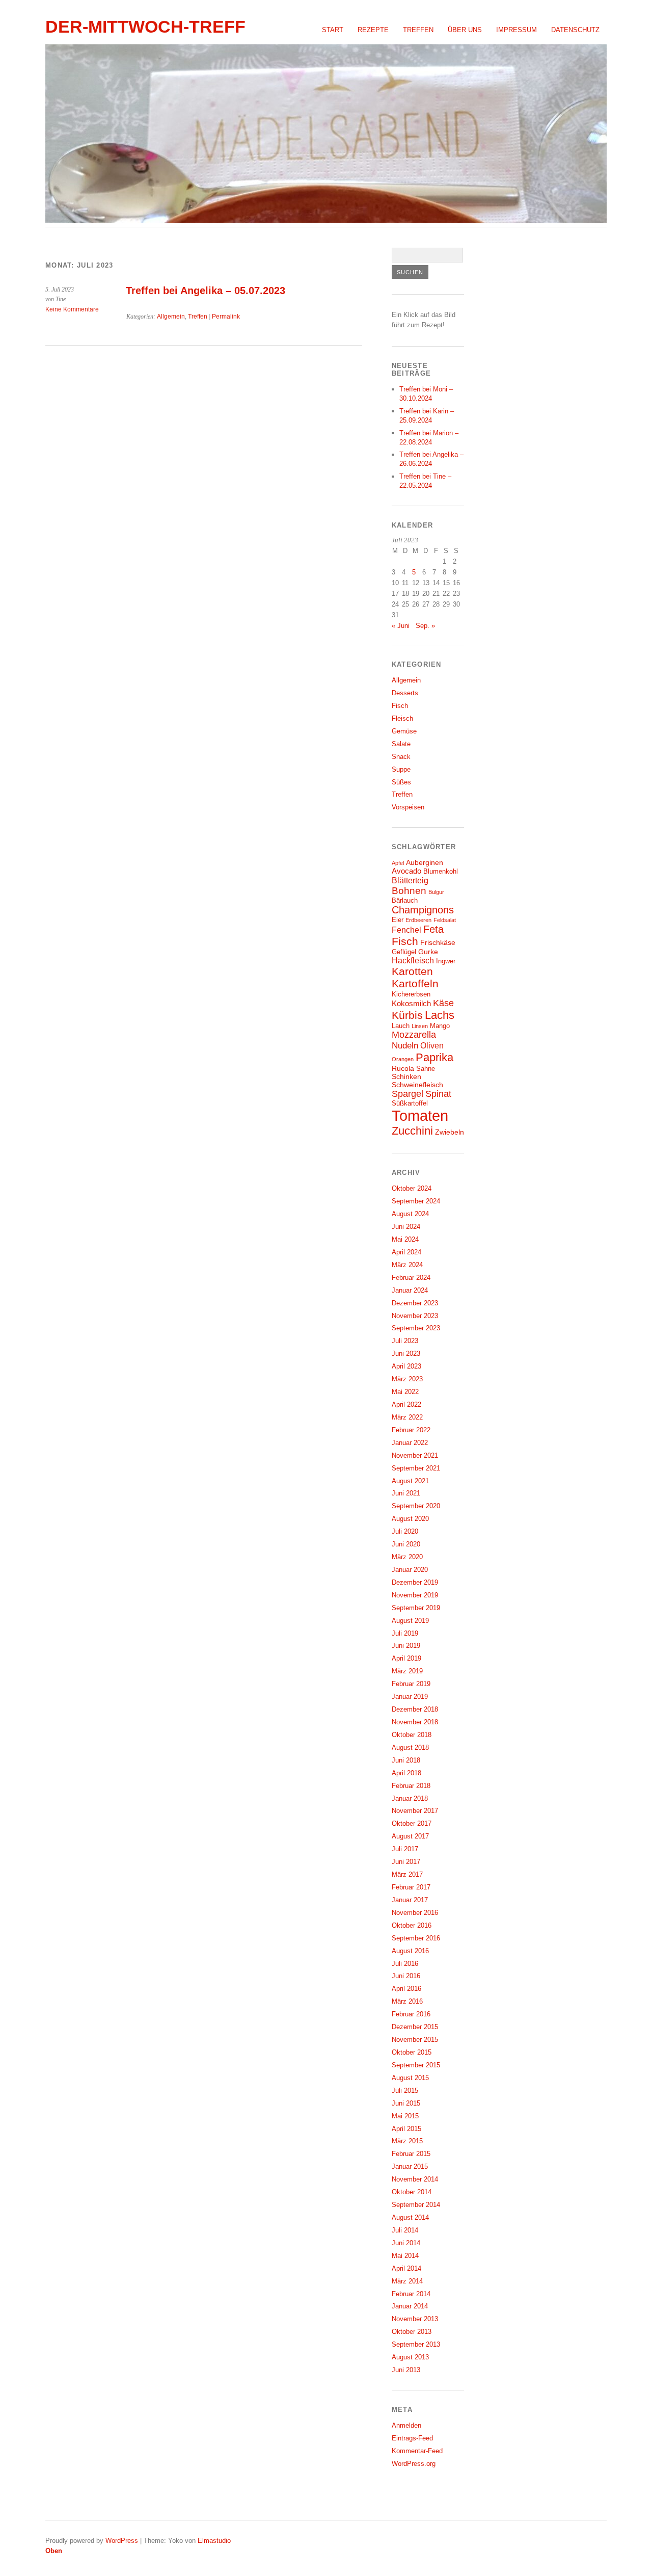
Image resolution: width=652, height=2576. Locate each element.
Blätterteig (410, 880)
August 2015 (410, 2078)
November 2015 (415, 2040)
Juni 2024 (406, 1227)
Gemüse (404, 731)
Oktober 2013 (412, 2332)
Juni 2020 (406, 1544)
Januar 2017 (410, 1900)
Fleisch (402, 718)
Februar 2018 (411, 1786)
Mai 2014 (405, 2256)
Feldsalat (445, 920)
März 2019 (407, 1671)
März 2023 (407, 1379)
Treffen (418, 30)
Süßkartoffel (410, 1103)
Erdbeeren (418, 920)
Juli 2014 (405, 2230)
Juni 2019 (406, 1646)
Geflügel (404, 952)
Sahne (426, 1069)
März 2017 (407, 1874)
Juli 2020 (405, 1531)
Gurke (428, 952)
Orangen (403, 1059)
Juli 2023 (405, 1341)
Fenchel (406, 930)
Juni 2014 (406, 2243)
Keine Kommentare (72, 309)
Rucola (403, 1068)
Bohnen (409, 891)
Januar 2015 (410, 2166)
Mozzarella (414, 1035)
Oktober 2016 (412, 1925)
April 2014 (406, 2268)
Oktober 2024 (412, 1188)
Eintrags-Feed (412, 2438)
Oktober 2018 (412, 1735)
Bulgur (436, 892)
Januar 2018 (410, 1798)
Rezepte (373, 30)
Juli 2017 (405, 1849)
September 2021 (416, 1468)
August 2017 (410, 1836)
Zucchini (412, 1131)
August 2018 (410, 1747)
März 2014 (407, 2281)
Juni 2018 (406, 1760)
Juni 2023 (406, 1353)
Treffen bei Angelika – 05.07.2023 (206, 291)
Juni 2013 (406, 2370)
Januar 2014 (410, 2306)
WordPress (122, 2541)
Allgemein (171, 317)
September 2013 (416, 2344)
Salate (401, 744)
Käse (443, 1003)
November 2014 (415, 2179)
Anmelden (406, 2425)
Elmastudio (214, 2541)
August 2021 (410, 1481)
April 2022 (406, 1404)
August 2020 (410, 1519)
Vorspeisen (408, 807)
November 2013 (415, 2319)
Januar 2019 (410, 1697)
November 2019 (415, 1595)
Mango (440, 1026)
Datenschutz (575, 30)
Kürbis (407, 1015)
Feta (433, 929)
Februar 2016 (411, 2014)
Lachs (440, 1015)
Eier (398, 920)
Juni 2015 (406, 2103)
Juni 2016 (406, 1976)
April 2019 (406, 1658)
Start (333, 30)
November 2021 (415, 1455)
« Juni (401, 626)
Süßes (401, 782)
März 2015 (407, 2141)
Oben (54, 2551)
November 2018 (415, 1722)
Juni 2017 (406, 1862)
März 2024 (407, 1265)
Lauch (401, 1026)
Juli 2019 (405, 1633)
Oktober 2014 (412, 2192)
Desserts (405, 693)
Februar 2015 (411, 2154)
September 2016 (416, 1938)
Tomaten (420, 1115)
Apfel (398, 863)
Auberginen (425, 862)
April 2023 (406, 1366)
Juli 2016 (405, 1964)
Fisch (400, 706)
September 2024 (416, 1201)
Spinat (438, 1094)
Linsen (420, 1026)
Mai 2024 (405, 1239)
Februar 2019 (411, 1684)
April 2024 (406, 1252)
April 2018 (406, 1773)
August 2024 (410, 1214)
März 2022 (407, 1417)
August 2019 (410, 1621)
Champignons (423, 910)
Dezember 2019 (415, 1582)
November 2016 (415, 1913)
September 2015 (416, 2065)
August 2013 (410, 2357)
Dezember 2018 (415, 1709)
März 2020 (407, 1557)
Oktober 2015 (412, 2052)
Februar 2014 (411, 2294)
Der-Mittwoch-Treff (145, 27)
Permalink (226, 317)
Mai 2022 (405, 1392)
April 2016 (406, 1989)
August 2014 (410, 2217)
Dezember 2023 (415, 1303)
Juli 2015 (405, 2091)
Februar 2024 (411, 1278)
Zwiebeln (450, 1132)
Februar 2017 (411, 1887)
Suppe (401, 769)
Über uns (465, 30)
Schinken (406, 1076)
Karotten (412, 971)
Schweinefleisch (417, 1085)
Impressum (517, 30)
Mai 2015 (405, 2116)
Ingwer (446, 961)
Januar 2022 (410, 1443)
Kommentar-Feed (417, 2451)
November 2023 (415, 1316)
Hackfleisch (413, 960)
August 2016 (410, 1951)
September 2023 (416, 1328)
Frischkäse (438, 942)
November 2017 (415, 1811)
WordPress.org (414, 2464)
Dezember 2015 (415, 2027)
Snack (401, 757)
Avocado (406, 871)
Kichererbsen (411, 994)
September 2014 (416, 2205)
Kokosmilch (411, 1003)
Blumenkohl (441, 872)
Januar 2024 (410, 1290)
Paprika (434, 1057)
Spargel (407, 1094)
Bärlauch (405, 901)
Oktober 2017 (412, 1823)
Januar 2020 (410, 1570)
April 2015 (406, 2129)
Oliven (432, 1045)
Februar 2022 (411, 1430)
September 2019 (416, 1608)
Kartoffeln (415, 984)
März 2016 (407, 2001)
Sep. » (425, 626)
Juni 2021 (406, 1493)
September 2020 (416, 1506)
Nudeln (405, 1045)
